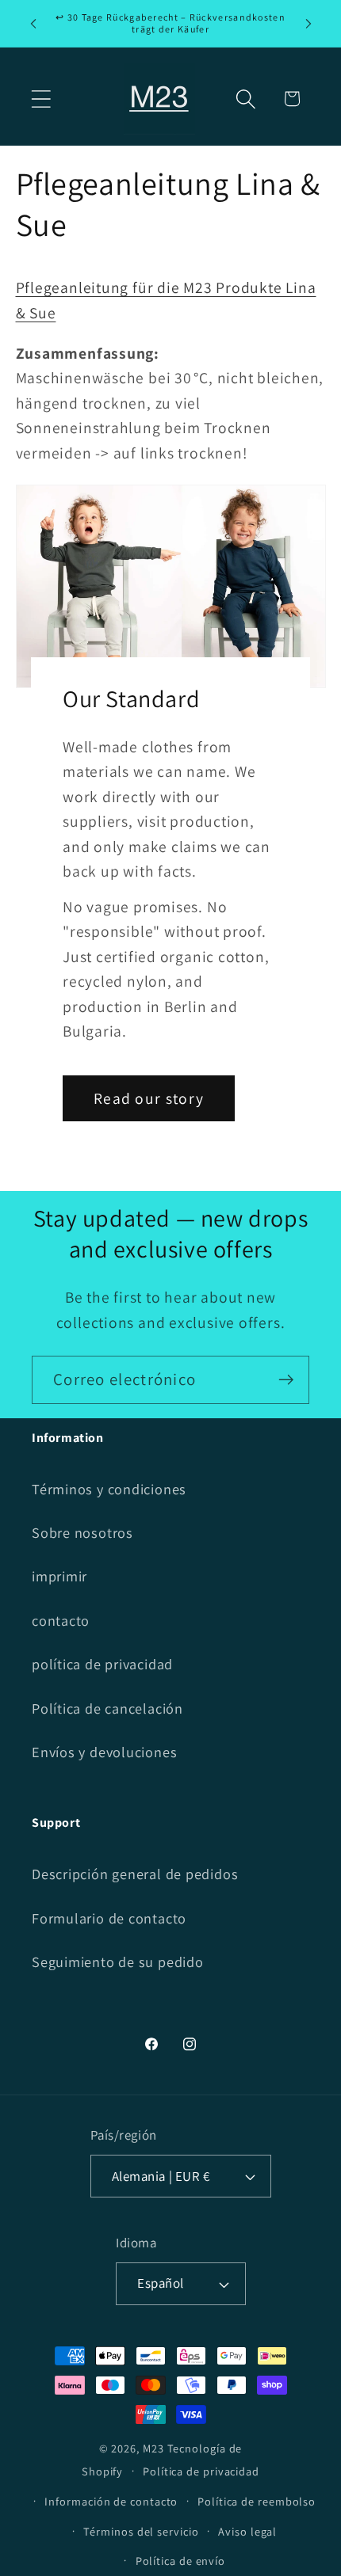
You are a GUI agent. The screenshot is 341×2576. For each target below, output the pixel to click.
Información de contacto (111, 2501)
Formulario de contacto (109, 1918)
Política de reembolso (257, 2501)
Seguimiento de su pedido (118, 1961)
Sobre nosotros (82, 1532)
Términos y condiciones (109, 1489)
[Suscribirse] (286, 1380)
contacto (61, 1620)
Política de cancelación (107, 1708)
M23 (153, 2448)
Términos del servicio (141, 2531)
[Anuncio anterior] (33, 23)
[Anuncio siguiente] (308, 23)
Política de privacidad (201, 2471)
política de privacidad (102, 1664)
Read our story (149, 1098)
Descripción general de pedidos (135, 1874)
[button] (41, 99)
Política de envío (180, 2561)
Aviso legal (247, 2531)
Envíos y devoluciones (104, 1752)
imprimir (59, 1576)
